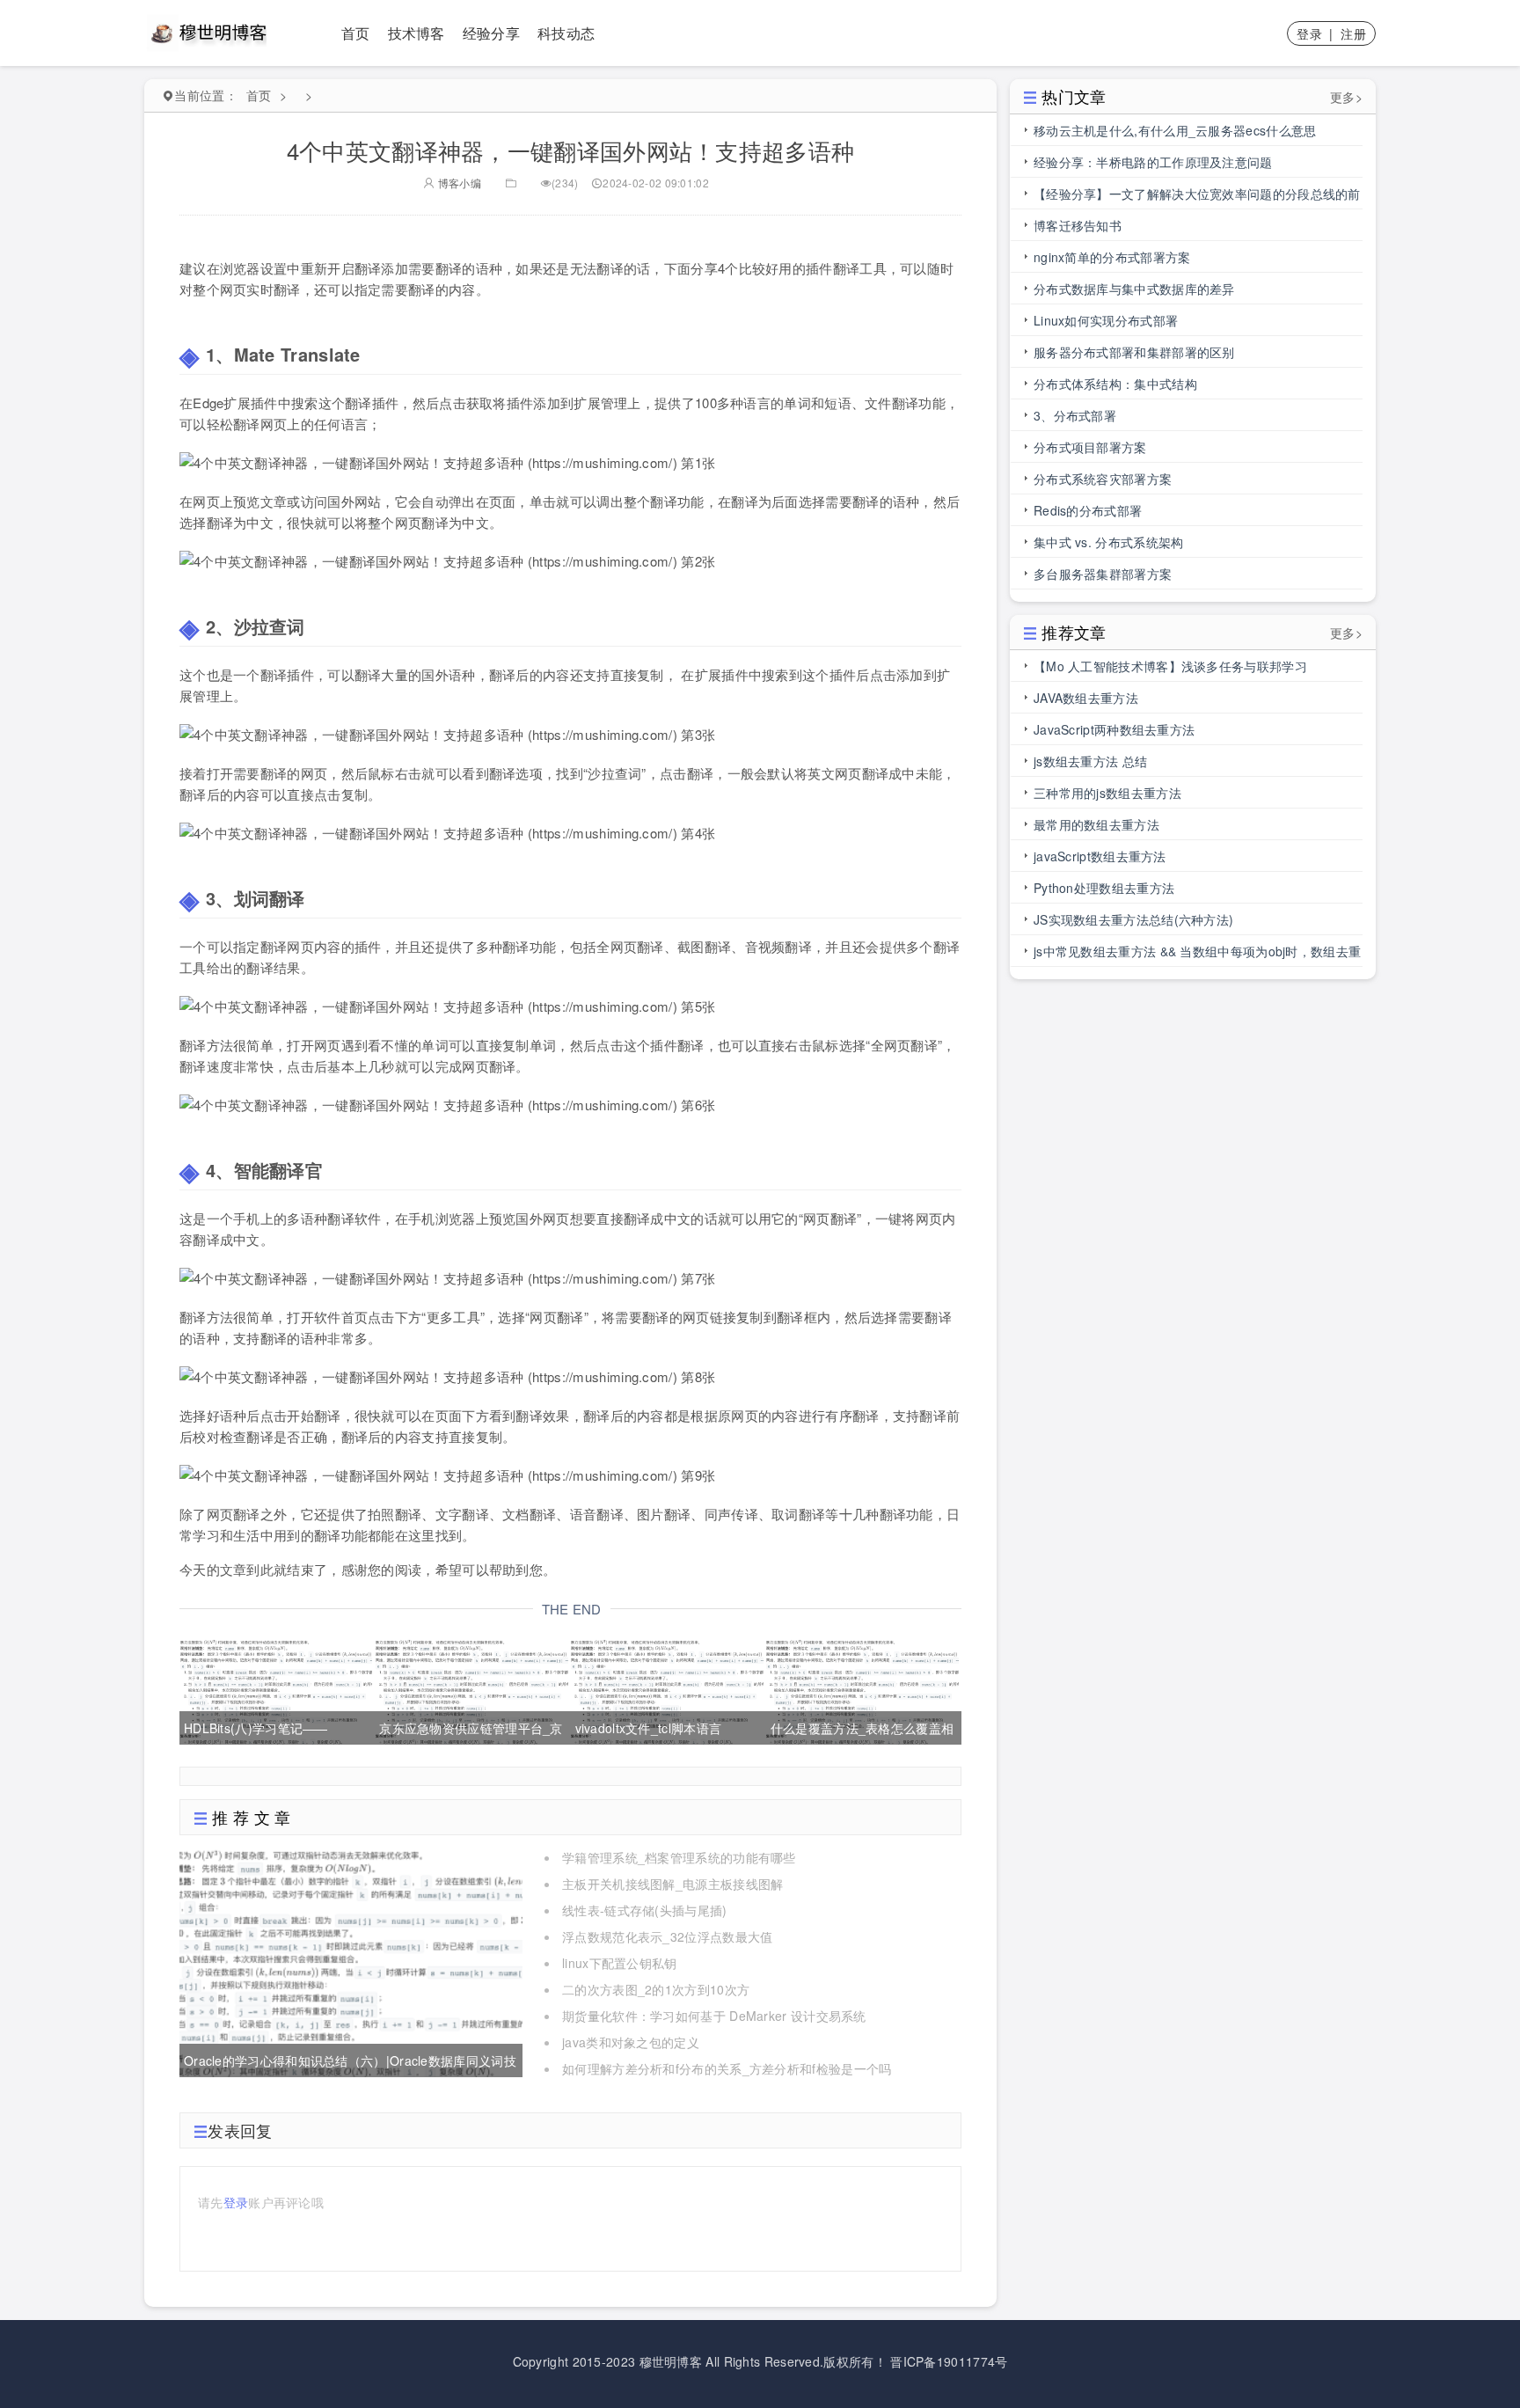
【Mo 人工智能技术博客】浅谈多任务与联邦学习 (1170, 666)
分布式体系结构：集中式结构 (1115, 384)
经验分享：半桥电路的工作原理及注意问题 (1153, 162)
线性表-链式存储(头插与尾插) (645, 1910)
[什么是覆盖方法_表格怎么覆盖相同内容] (862, 1689)
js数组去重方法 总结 (1090, 761)
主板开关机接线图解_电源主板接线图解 (672, 1884)
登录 (1309, 33)
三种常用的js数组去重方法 (1107, 793)
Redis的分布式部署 (1088, 510)
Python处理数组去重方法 (1104, 888)
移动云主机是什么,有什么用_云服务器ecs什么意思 (1175, 130)
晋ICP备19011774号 (949, 2361)
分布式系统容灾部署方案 (1103, 479)
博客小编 (458, 183)
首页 (356, 33)
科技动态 (566, 33)
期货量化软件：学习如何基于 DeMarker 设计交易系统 (714, 2016)
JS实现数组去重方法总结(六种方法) (1133, 919)
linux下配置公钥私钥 (620, 1963)
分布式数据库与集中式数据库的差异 (1134, 289)
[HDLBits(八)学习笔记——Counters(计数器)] (276, 1689)
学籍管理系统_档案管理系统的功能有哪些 (679, 1857)
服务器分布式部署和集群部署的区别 (1134, 352)
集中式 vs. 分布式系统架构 (1109, 542)
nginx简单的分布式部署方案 (1112, 257)
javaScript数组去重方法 (1100, 856)
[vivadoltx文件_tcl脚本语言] (667, 1689)
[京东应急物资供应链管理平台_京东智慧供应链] (471, 1689)
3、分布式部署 (1075, 415)
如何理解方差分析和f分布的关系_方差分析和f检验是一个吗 (727, 2068)
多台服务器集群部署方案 (1103, 574)
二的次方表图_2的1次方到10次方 (656, 1989)
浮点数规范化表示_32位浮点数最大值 (667, 1936)
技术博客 (417, 33)
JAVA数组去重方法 (1086, 698)
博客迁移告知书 (1078, 225)
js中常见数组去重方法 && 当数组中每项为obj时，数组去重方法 (1197, 955)
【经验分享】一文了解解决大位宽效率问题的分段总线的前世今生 (1197, 197)
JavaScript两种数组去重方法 (1114, 729)
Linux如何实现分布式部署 (1106, 320)
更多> (1346, 97)
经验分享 (491, 33)
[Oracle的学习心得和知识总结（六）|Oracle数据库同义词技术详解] (351, 1960)
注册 (1353, 33)
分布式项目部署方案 (1090, 447)
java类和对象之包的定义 (631, 2042)
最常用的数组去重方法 (1096, 824)
